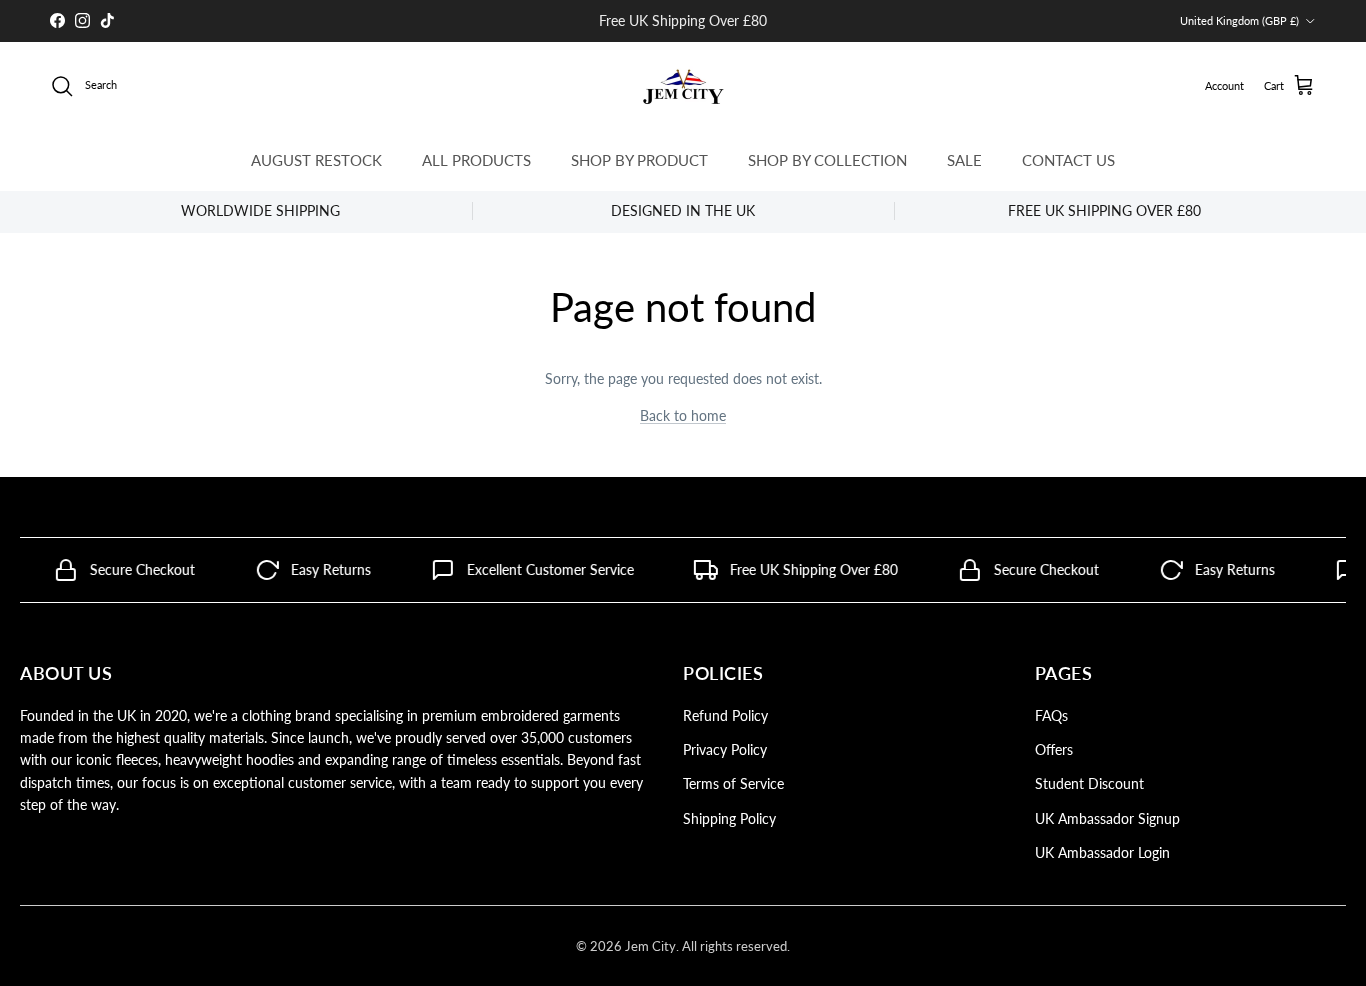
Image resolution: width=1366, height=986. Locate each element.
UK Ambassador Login (1102, 852)
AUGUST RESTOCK (316, 160)
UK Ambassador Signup (1107, 818)
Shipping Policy (729, 818)
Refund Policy (725, 715)
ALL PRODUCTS (476, 160)
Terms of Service (733, 783)
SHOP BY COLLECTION (827, 160)
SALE (964, 160)
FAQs (1051, 715)
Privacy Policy (725, 749)
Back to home (683, 415)
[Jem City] (683, 86)
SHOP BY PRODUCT (639, 160)
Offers (1054, 749)
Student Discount (1089, 783)
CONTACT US (1068, 160)
